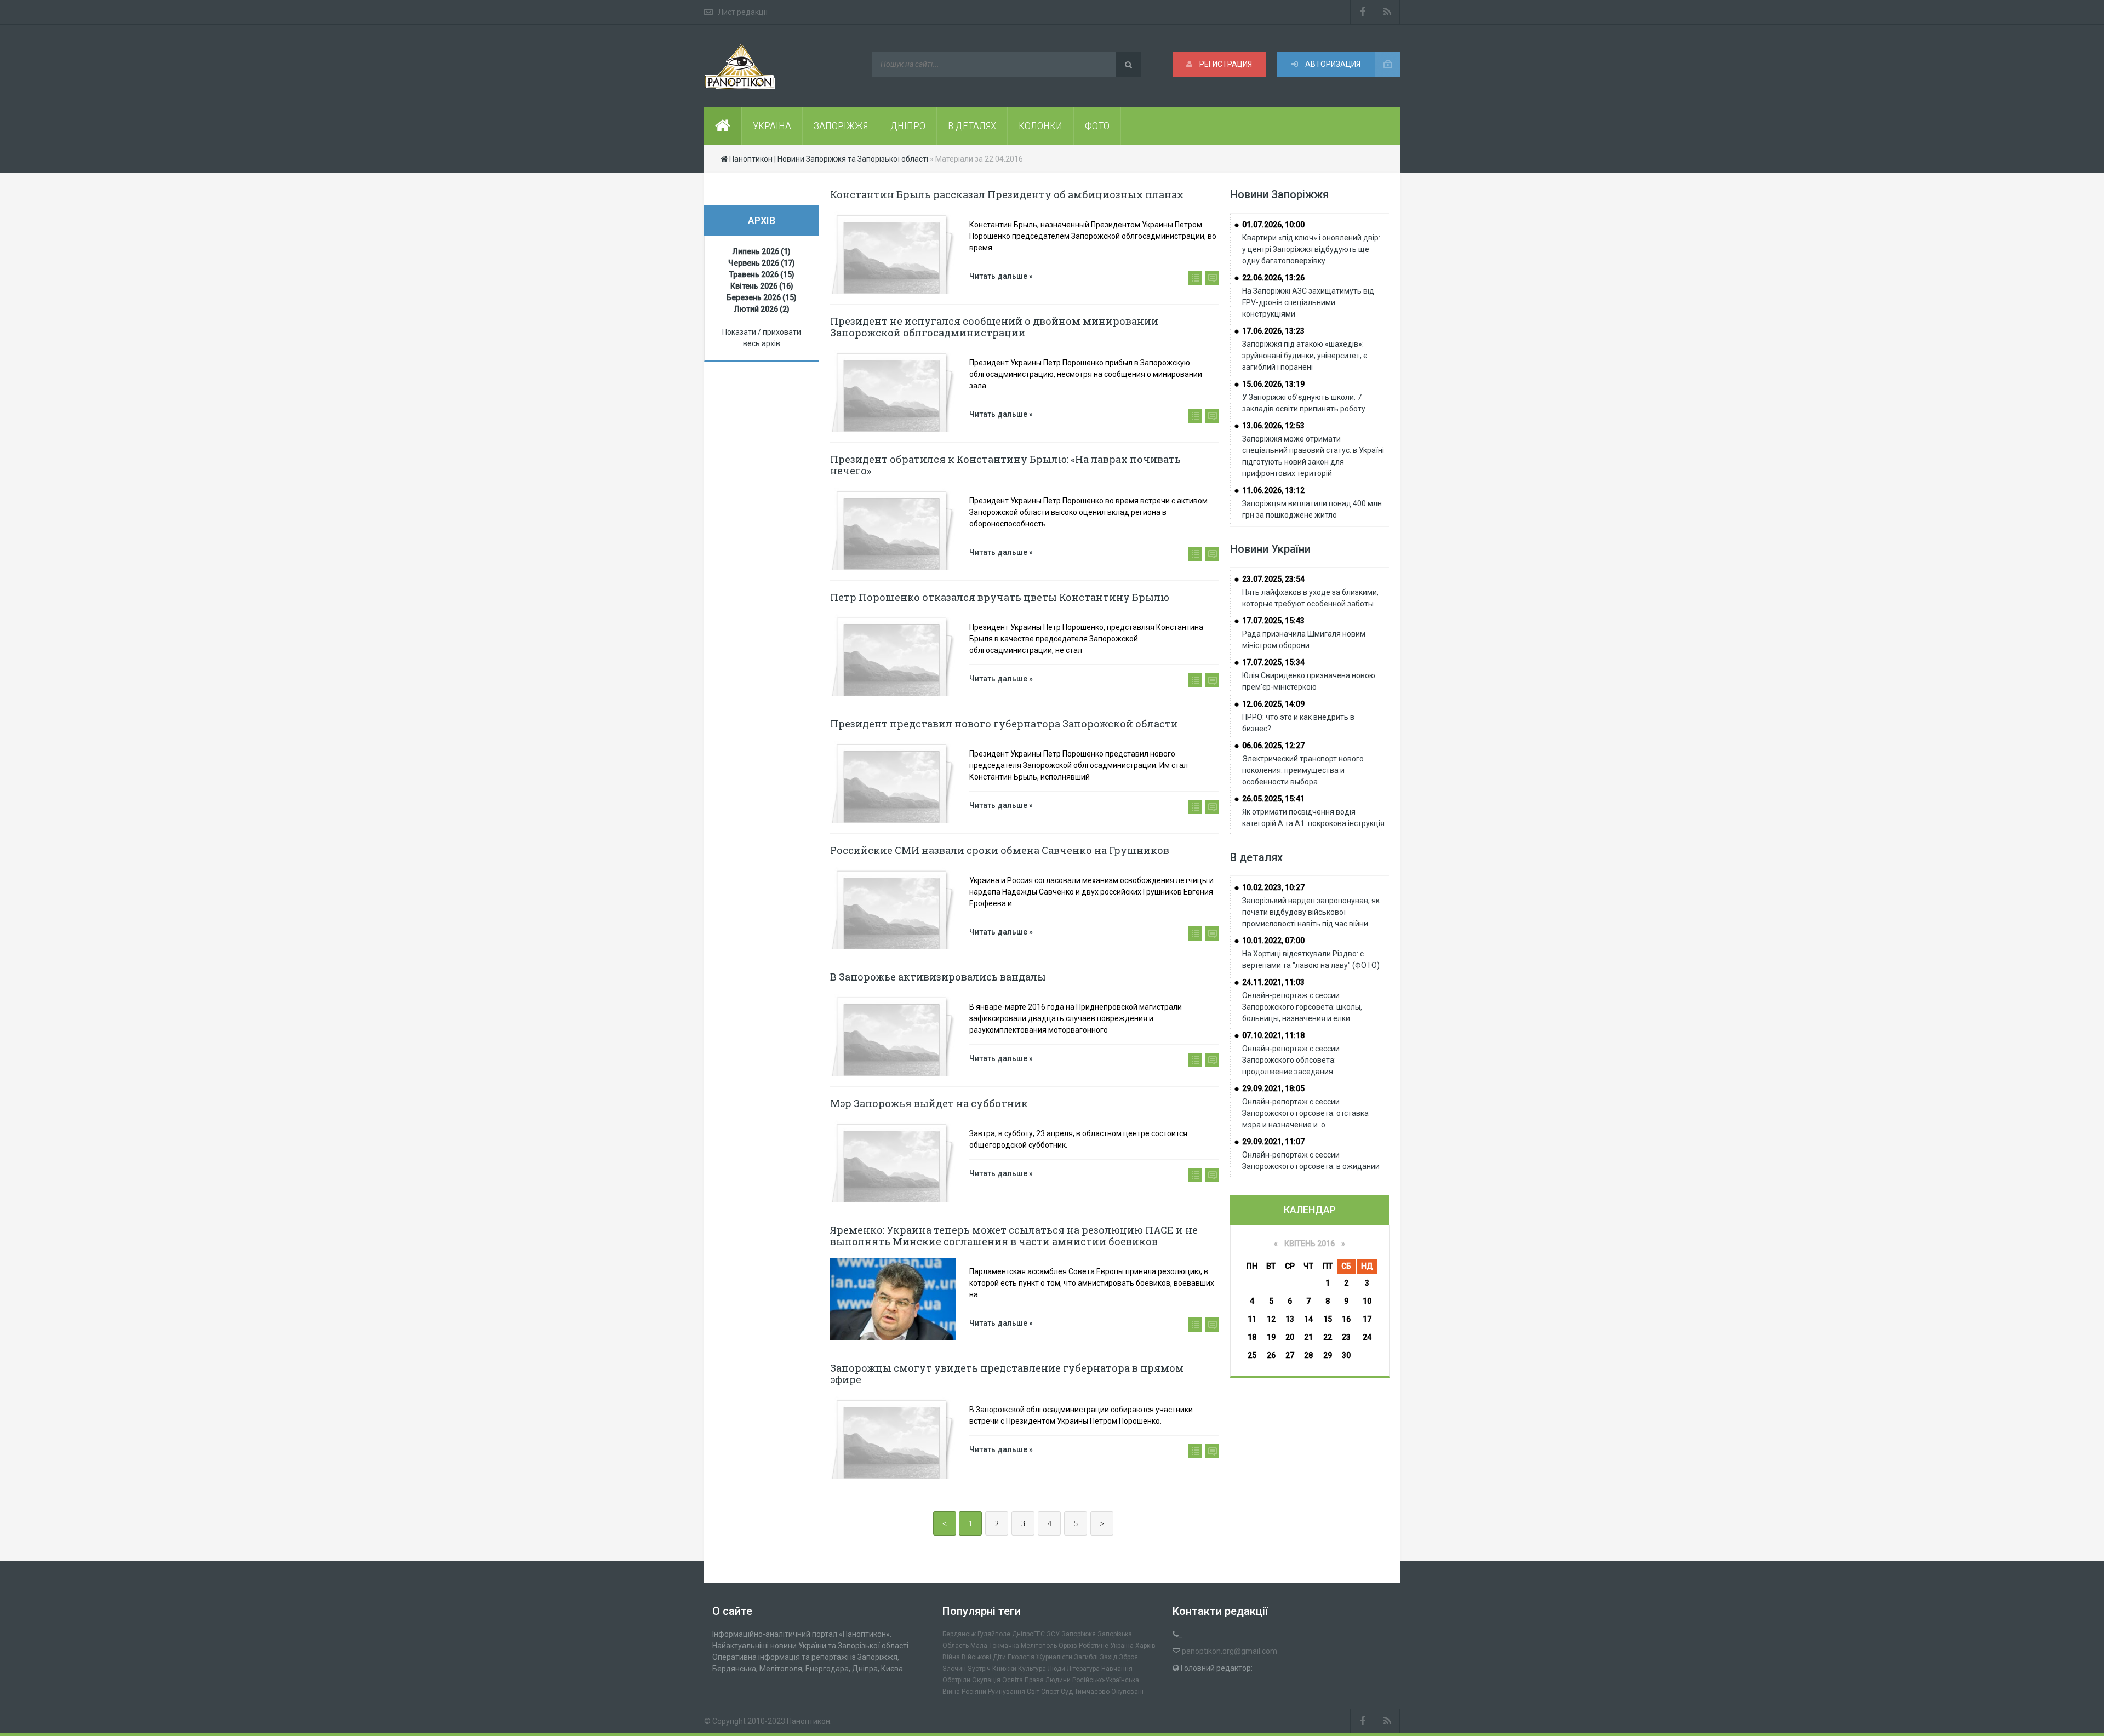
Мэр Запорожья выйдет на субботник (929, 1103)
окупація (986, 1680)
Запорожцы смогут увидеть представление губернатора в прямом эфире (1007, 1374)
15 (1328, 1319)
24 (1367, 1337)
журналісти (1054, 1657)
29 (1328, 1355)
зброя (1128, 1657)
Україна (1122, 1646)
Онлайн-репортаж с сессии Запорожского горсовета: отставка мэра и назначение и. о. (1305, 1113)
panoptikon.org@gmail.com (1230, 1651)
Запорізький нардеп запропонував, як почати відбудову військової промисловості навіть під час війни (1311, 912)
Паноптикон (808, 1721)
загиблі (1086, 1657)
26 (1271, 1355)
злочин (954, 1669)
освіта (1013, 1680)
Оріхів (1068, 1646)
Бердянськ (959, 1634)
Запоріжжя (1079, 1634)
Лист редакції (743, 12)
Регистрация (1225, 64)
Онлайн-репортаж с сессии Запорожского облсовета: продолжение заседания (1291, 1060)
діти (999, 1657)
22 (1328, 1337)
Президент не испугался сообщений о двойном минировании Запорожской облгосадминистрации (994, 327)
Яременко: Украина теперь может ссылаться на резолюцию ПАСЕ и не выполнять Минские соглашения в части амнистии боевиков (1014, 1236)
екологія (1021, 1657)
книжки (1004, 1669)
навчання (1117, 1669)
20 (1290, 1337)
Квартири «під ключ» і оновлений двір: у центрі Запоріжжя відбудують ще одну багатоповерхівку (1311, 249)
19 (1271, 1337)
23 (1346, 1337)
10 (1367, 1301)
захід (1108, 1657)
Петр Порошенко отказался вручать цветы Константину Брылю (1000, 597)
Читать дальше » (1001, 276)
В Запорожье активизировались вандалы (938, 977)
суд (1067, 1692)
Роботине (1094, 1646)
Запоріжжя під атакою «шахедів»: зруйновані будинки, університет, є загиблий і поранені (1305, 356)
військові (976, 1657)
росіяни (974, 1692)
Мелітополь (1039, 1646)
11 (1252, 1319)
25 (1252, 1355)
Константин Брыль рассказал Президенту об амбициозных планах (1007, 194)
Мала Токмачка (995, 1646)
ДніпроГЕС (1028, 1634)
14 (1308, 1319)
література (1083, 1669)
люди (1056, 1669)
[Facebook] (1363, 12)
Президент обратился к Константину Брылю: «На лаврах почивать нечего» (1005, 465)
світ (1033, 1692)
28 (1308, 1355)
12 (1271, 1319)
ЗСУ (1053, 1634)
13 (1290, 1319)
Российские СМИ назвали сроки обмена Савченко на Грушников (1000, 850)
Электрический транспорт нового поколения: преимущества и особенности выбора (1303, 770)
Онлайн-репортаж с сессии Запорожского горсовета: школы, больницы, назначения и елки (1302, 1007)
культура (1032, 1669)
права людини (1048, 1680)
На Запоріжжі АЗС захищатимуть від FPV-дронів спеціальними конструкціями (1308, 302)
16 (1346, 1319)
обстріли (956, 1680)
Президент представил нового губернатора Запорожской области (1004, 724)
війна (951, 1657)
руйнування (1007, 1692)
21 (1308, 1337)
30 (1346, 1355)
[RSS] (1388, 12)
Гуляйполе (994, 1634)
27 (1290, 1355)
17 (1367, 1319)
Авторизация (1332, 64)
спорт (1050, 1692)
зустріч (979, 1669)
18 (1252, 1337)
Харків (1145, 1646)
